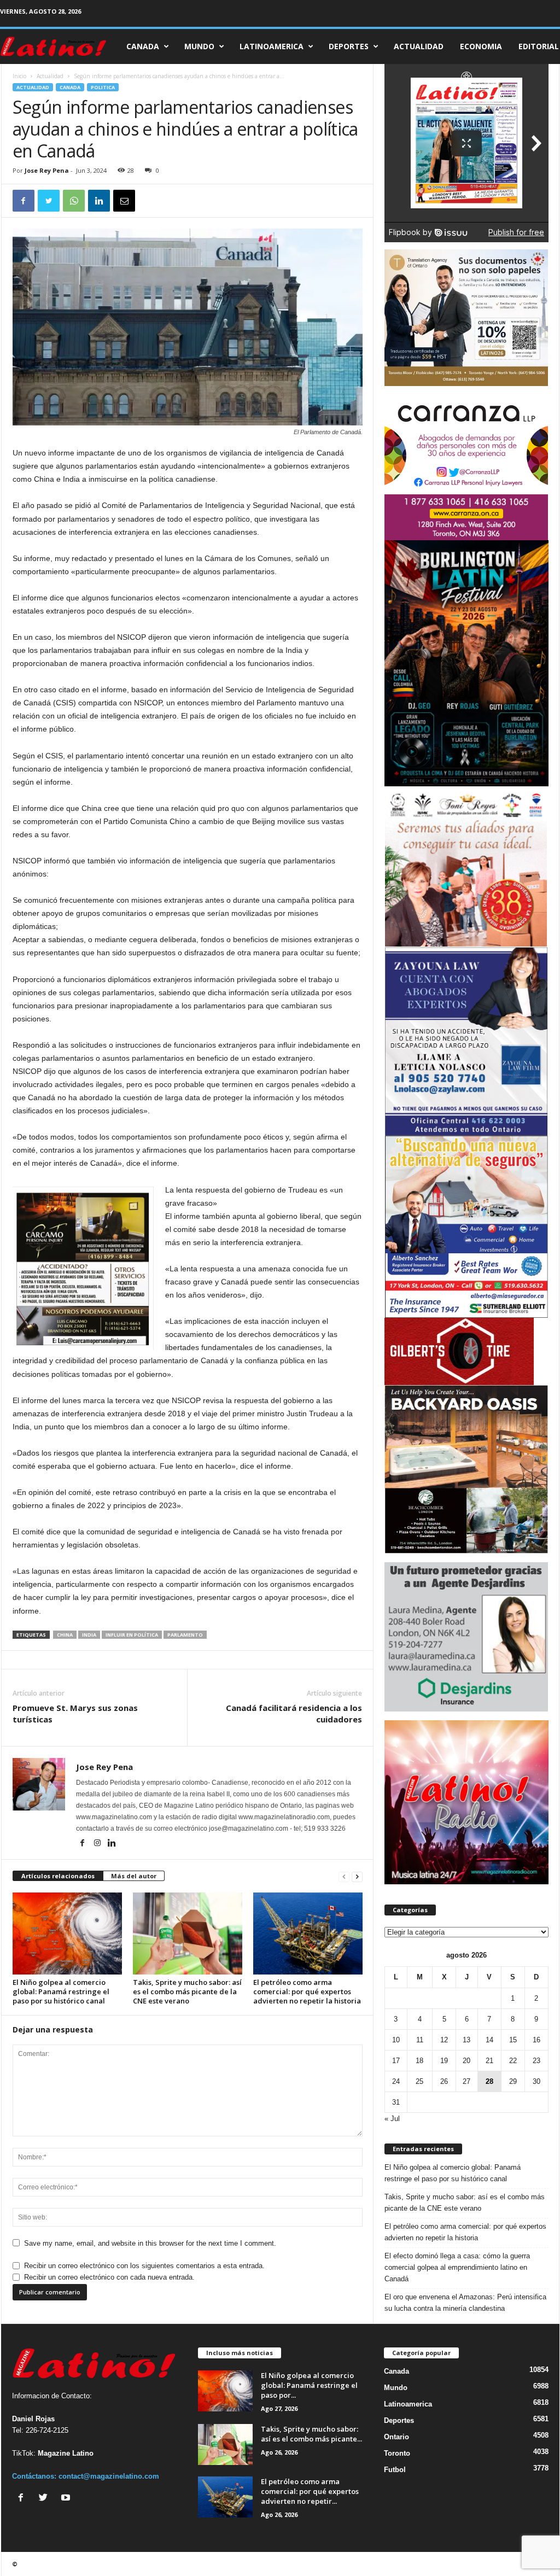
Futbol (395, 2470)
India (89, 1635)
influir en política (132, 1635)
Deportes (349, 46)
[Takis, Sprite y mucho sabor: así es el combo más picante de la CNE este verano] (188, 1934)
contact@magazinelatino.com (109, 2476)
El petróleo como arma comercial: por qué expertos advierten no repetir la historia (307, 1991)
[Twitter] (46, 2499)
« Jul (392, 2119)
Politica (103, 87)
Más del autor (134, 1876)
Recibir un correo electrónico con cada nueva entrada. (109, 2277)
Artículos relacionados (58, 1876)
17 (396, 2061)
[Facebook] (83, 1844)
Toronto (397, 2453)
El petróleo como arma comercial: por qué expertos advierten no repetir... (310, 2491)
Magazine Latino (66, 2453)
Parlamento (185, 1635)
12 (444, 2040)
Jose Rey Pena (47, 170)
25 (419, 2081)
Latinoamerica (272, 46)
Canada (143, 46)
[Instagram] (98, 1844)
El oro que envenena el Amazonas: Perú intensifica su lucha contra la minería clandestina (465, 2303)
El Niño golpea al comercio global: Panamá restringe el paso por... (309, 2385)
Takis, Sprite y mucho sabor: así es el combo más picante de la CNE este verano (187, 1991)
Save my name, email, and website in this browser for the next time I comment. (150, 2243)
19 (444, 2061)
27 (466, 2081)
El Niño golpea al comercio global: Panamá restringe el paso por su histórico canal (61, 1991)
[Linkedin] (112, 1844)
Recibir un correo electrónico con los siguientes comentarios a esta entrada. (144, 2266)
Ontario (396, 2437)
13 (466, 2040)
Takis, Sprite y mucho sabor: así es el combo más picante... (311, 2434)
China (65, 1635)
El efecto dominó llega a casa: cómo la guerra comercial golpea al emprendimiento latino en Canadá (457, 2267)
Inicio (19, 76)
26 (444, 2081)
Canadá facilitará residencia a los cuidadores (294, 1713)
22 (513, 2061)
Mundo (199, 46)
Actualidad (419, 46)
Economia (481, 46)
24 (396, 2081)
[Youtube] (67, 2499)
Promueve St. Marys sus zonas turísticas (75, 1713)
